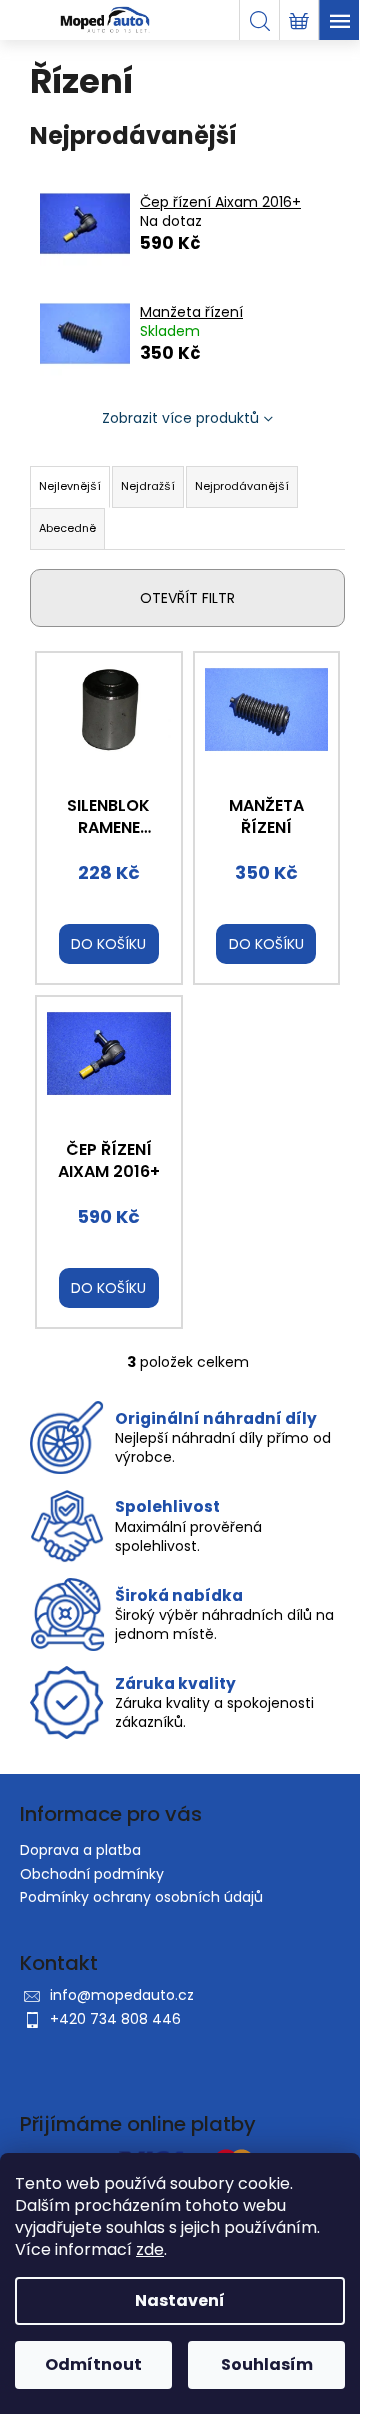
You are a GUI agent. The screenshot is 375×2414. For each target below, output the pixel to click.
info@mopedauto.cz (122, 1995)
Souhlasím (267, 2364)
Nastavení (180, 2300)
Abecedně (67, 528)
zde (150, 2249)
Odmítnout (93, 2364)
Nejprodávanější (242, 486)
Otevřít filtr (187, 598)
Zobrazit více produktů (180, 418)
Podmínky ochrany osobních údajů (141, 1897)
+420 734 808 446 (115, 2019)
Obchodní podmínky (92, 1874)
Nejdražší (148, 486)
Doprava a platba (80, 1850)
